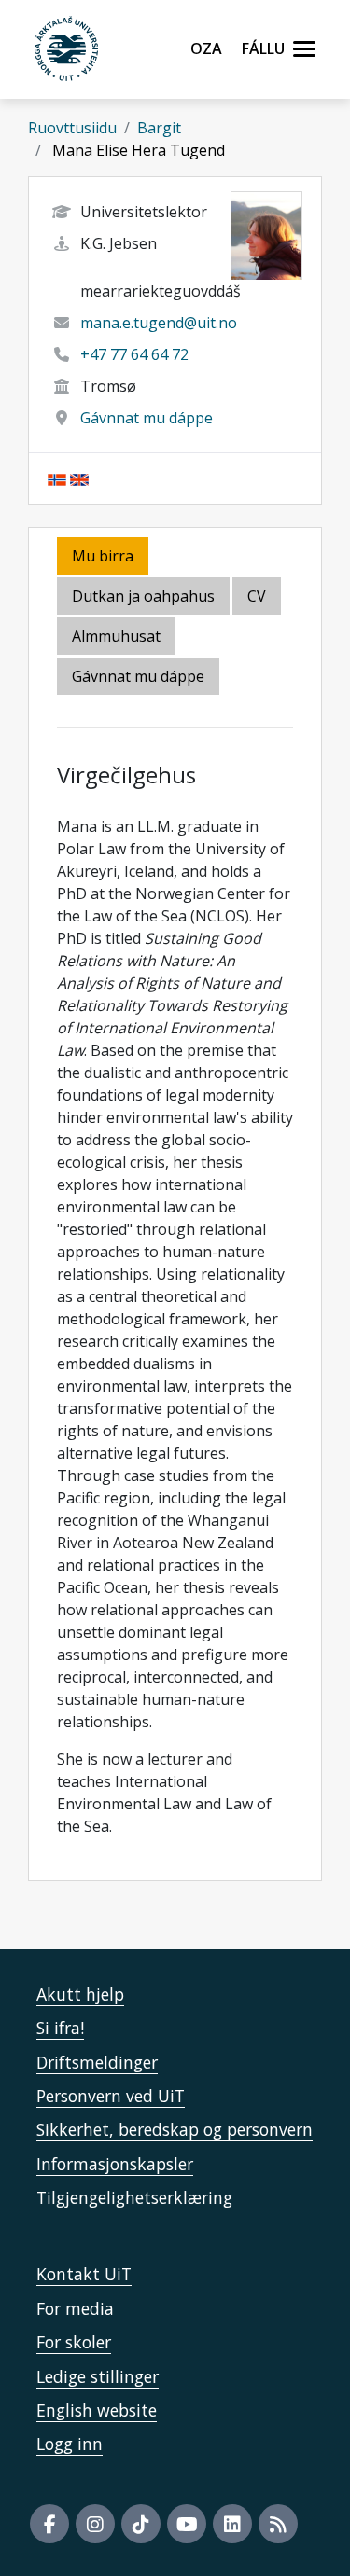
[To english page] (79, 478)
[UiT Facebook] (49, 2524)
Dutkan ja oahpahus (143, 596)
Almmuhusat (116, 636)
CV (257, 596)
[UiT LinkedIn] (232, 2524)
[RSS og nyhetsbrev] (278, 2524)
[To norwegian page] (57, 478)
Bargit (159, 128)
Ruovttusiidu (72, 128)
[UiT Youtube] (187, 2524)
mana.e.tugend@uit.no (159, 323)
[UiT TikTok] (141, 2524)
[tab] (118, 637)
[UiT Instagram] (95, 2524)
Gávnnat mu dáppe (147, 418)
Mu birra (103, 556)
